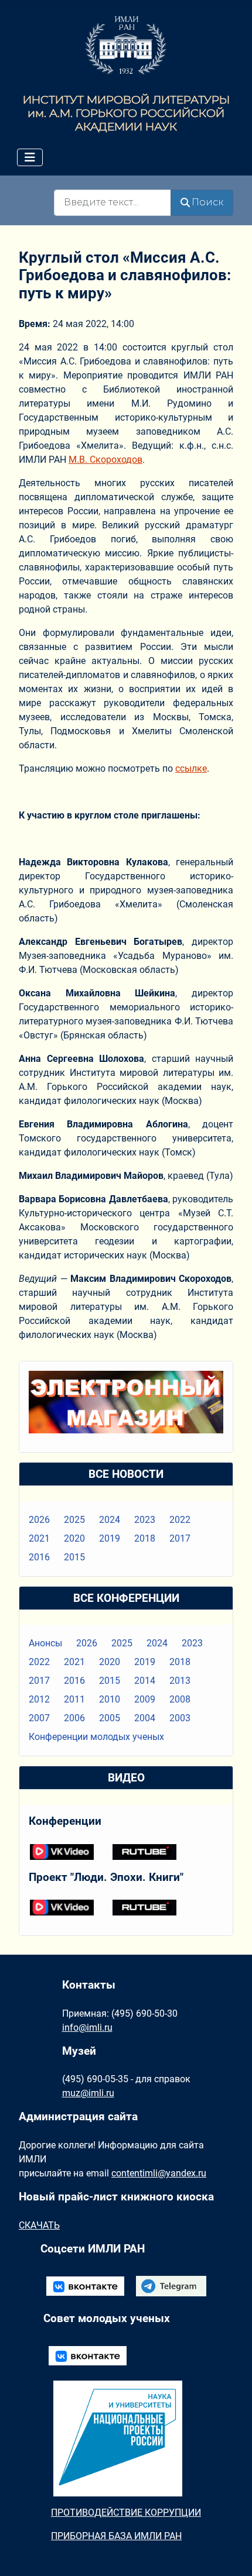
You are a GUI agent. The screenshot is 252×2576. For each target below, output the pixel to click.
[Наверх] (231, 2554)
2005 (110, 1718)
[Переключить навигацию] (30, 157)
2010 (110, 1699)
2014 (145, 1681)
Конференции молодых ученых (96, 1737)
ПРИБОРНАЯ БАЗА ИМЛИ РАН (116, 2536)
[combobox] (113, 203)
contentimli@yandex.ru (159, 2173)
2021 (39, 1538)
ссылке (191, 768)
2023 (145, 1520)
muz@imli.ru (88, 2093)
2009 (145, 1699)
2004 (145, 1718)
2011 (74, 1699)
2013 (180, 1681)
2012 (39, 1699)
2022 (180, 1520)
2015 (74, 1557)
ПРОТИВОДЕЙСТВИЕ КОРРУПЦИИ (126, 2513)
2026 (39, 1520)
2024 (110, 1520)
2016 (39, 1557)
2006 (74, 1718)
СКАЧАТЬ (39, 2225)
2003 (180, 1718)
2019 (110, 1538)
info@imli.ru (87, 2028)
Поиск (207, 202)
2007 (39, 1718)
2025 (74, 1520)
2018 (145, 1538)
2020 (74, 1538)
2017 (180, 1538)
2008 (180, 1699)
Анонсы (45, 1643)
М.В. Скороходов (105, 460)
